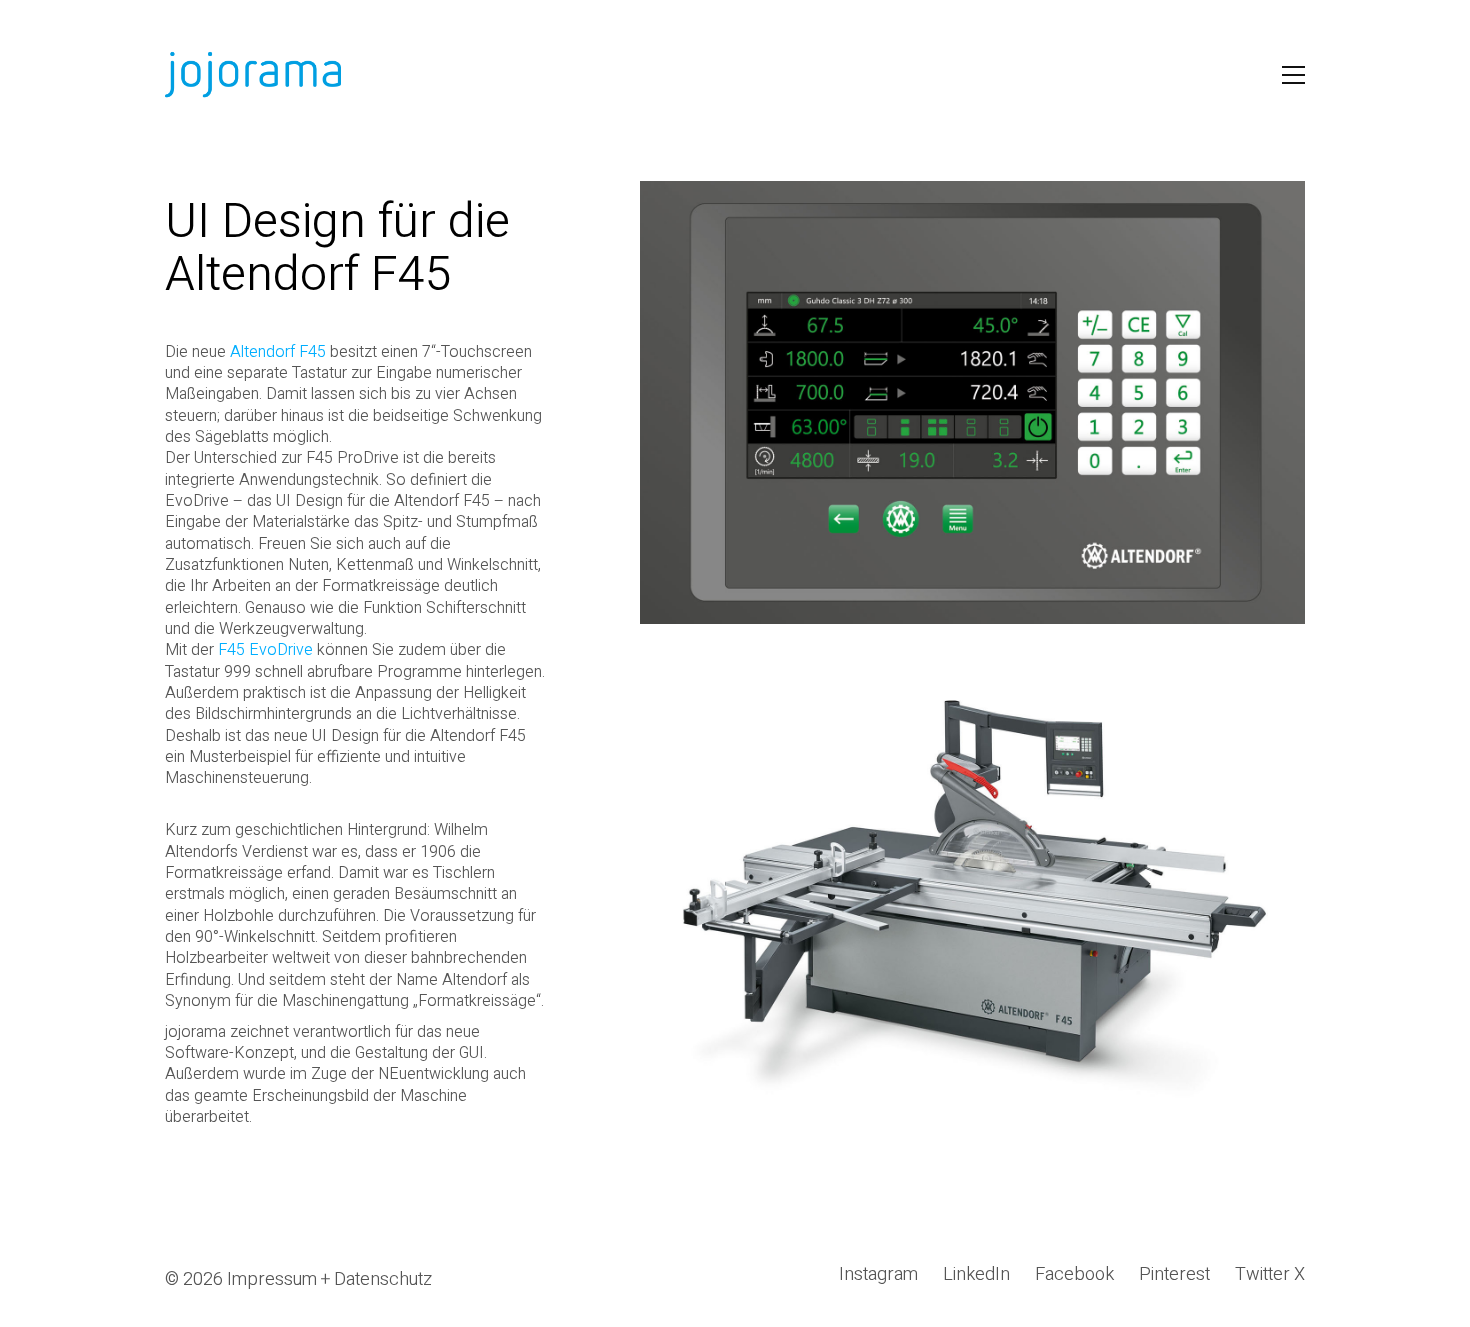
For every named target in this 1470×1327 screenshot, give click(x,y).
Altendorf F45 (278, 352)
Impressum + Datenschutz (329, 1280)
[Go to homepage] (255, 75)
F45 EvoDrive (265, 650)
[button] (1293, 75)
